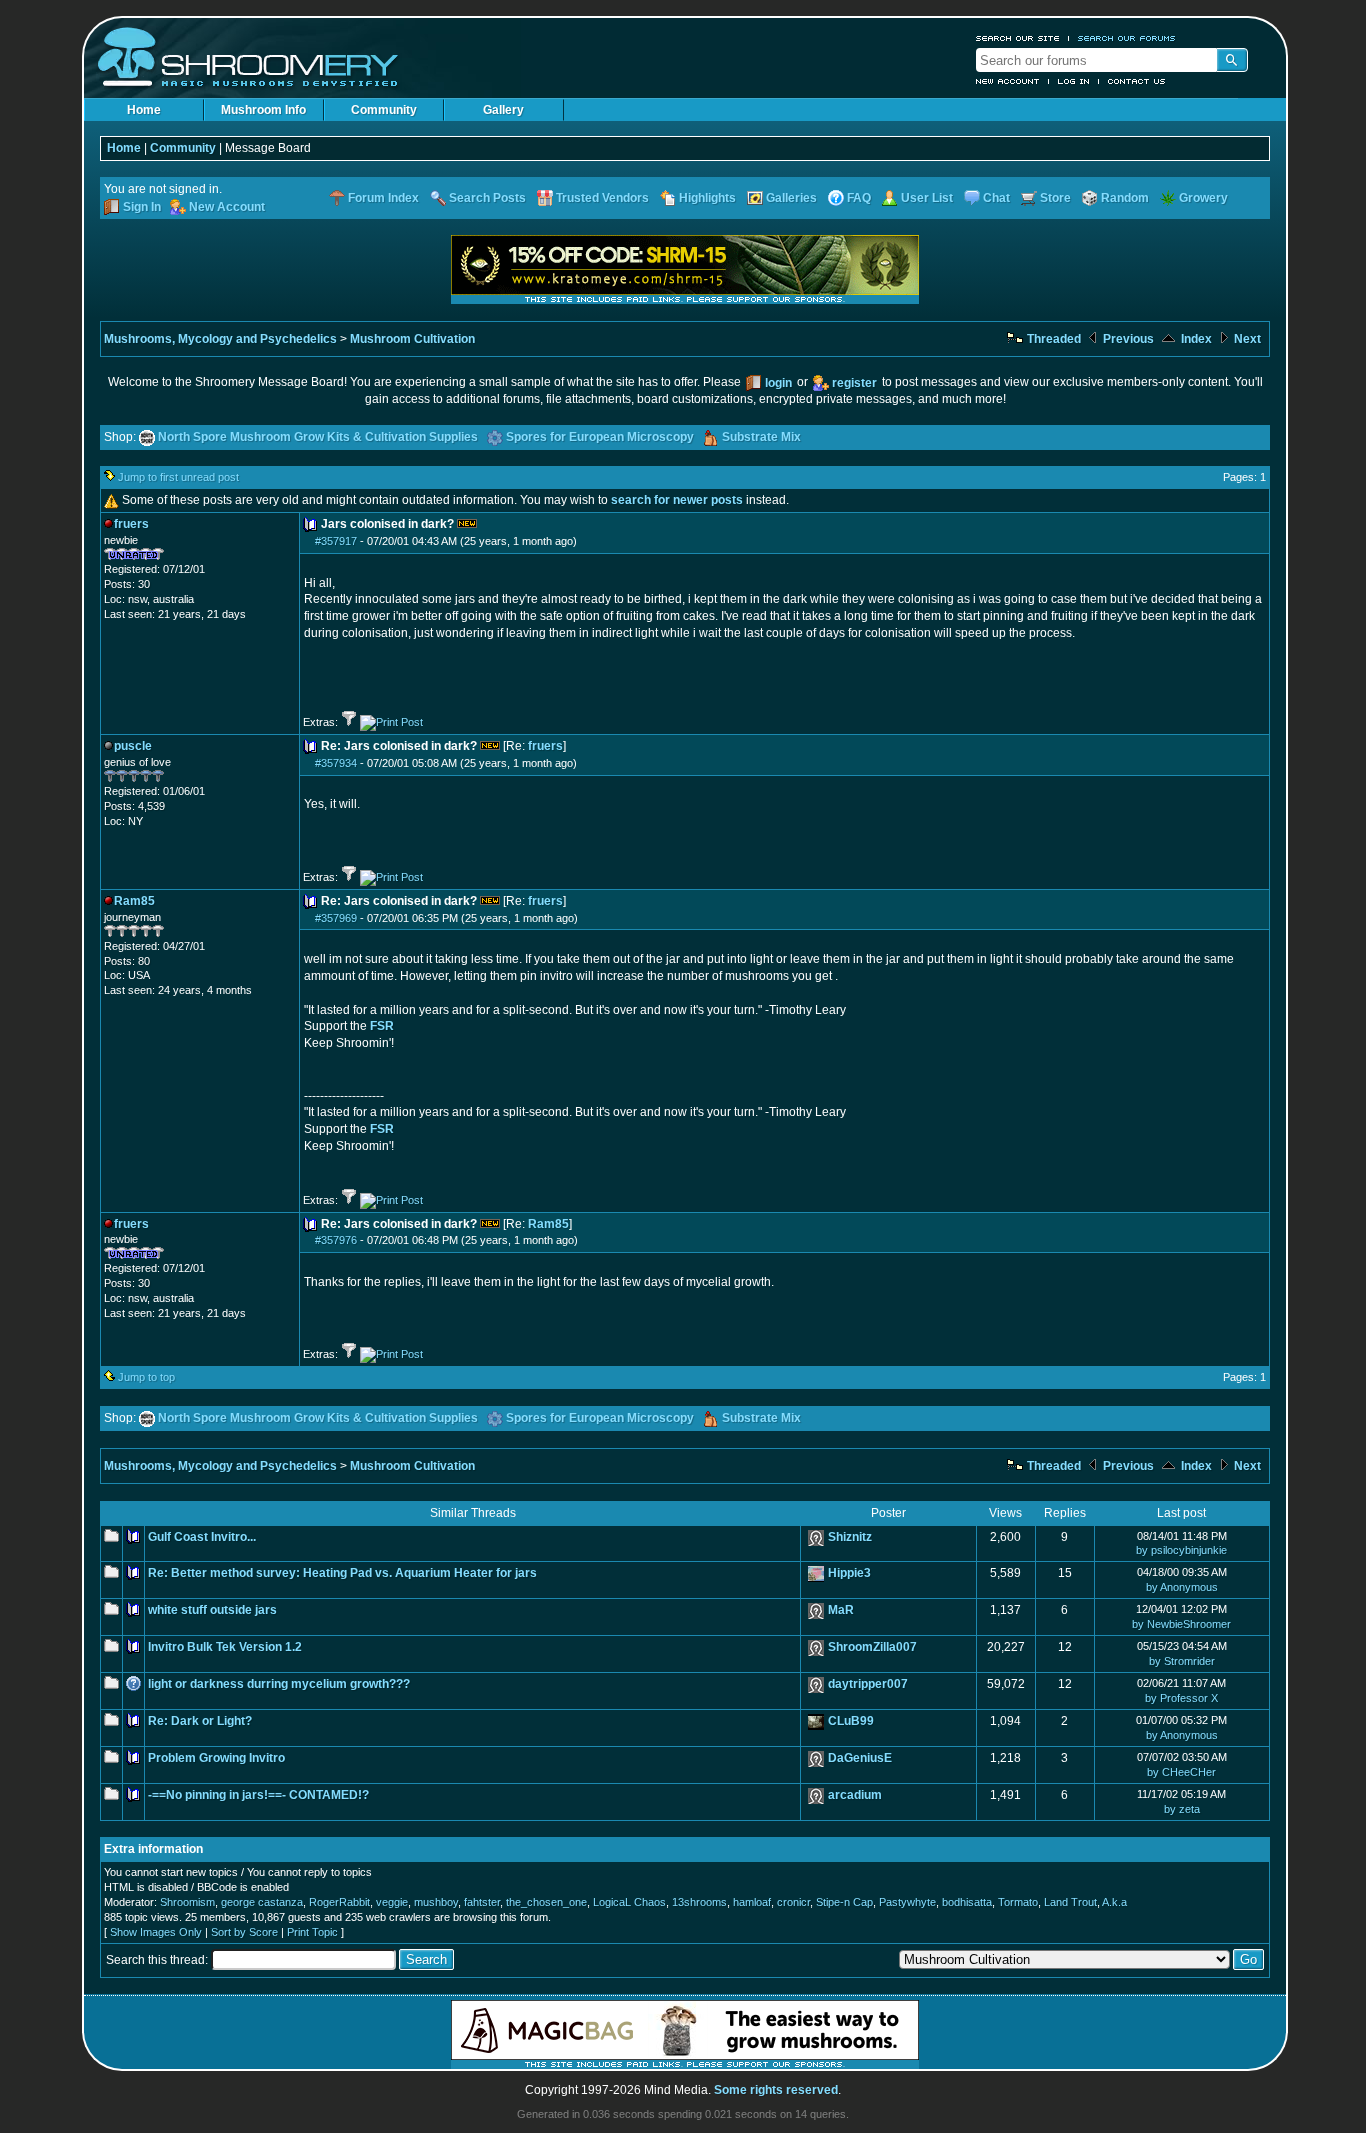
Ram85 (548, 1224)
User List (927, 198)
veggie (392, 1902)
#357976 (336, 1240)
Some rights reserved (776, 2090)
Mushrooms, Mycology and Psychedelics (220, 339)
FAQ (859, 198)
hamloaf (752, 1902)
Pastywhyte (907, 1902)
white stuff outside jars (212, 1610)
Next (1246, 339)
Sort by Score (244, 1932)
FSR (382, 1026)
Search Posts (487, 198)
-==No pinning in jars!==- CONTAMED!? (258, 1795)
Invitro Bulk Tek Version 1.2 (225, 1647)
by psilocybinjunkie (1181, 1550)
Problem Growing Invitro (216, 1758)
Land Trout (1070, 1902)
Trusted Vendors (602, 198)
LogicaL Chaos (629, 1902)
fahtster (482, 1902)
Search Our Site (1018, 38)
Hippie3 (849, 1573)
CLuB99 (851, 1721)
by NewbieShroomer (1181, 1624)
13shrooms (699, 1902)
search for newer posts (677, 500)
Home (144, 110)
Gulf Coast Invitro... (202, 1537)
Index (1195, 339)
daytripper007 (868, 1684)
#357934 (336, 763)
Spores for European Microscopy (600, 437)
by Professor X (1181, 1698)
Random (1125, 198)
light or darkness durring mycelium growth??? (279, 1684)
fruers (545, 746)
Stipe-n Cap (844, 1902)
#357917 (336, 541)
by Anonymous (1182, 1587)
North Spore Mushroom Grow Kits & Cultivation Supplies (318, 437)
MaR (841, 1610)
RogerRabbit (339, 1902)
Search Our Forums (1127, 38)
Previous (1127, 339)
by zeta (1182, 1809)
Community (384, 110)
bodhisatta (967, 1902)
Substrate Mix (761, 437)
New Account (1008, 81)
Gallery (503, 110)
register (854, 383)
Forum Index (383, 198)
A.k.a (1114, 1902)
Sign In (142, 207)
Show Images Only (156, 1932)
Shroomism (187, 1902)
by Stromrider (1182, 1661)
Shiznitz (850, 1537)
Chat (996, 198)
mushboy (436, 1902)
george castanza (262, 1902)
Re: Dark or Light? (200, 1721)
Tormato (1018, 1902)
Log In (1074, 81)
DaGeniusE (860, 1758)
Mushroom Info (263, 110)
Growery (1203, 198)
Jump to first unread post (178, 477)
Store (1055, 198)
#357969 (336, 918)
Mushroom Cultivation (412, 339)
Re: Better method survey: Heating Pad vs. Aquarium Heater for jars (342, 1573)
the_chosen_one (546, 1902)
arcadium (855, 1795)
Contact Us (1137, 81)
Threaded (1052, 339)
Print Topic (312, 1932)
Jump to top (146, 1377)
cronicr (793, 1902)
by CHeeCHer (1181, 1772)
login (778, 383)
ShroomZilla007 (872, 1647)
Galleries (791, 198)
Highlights (707, 198)
